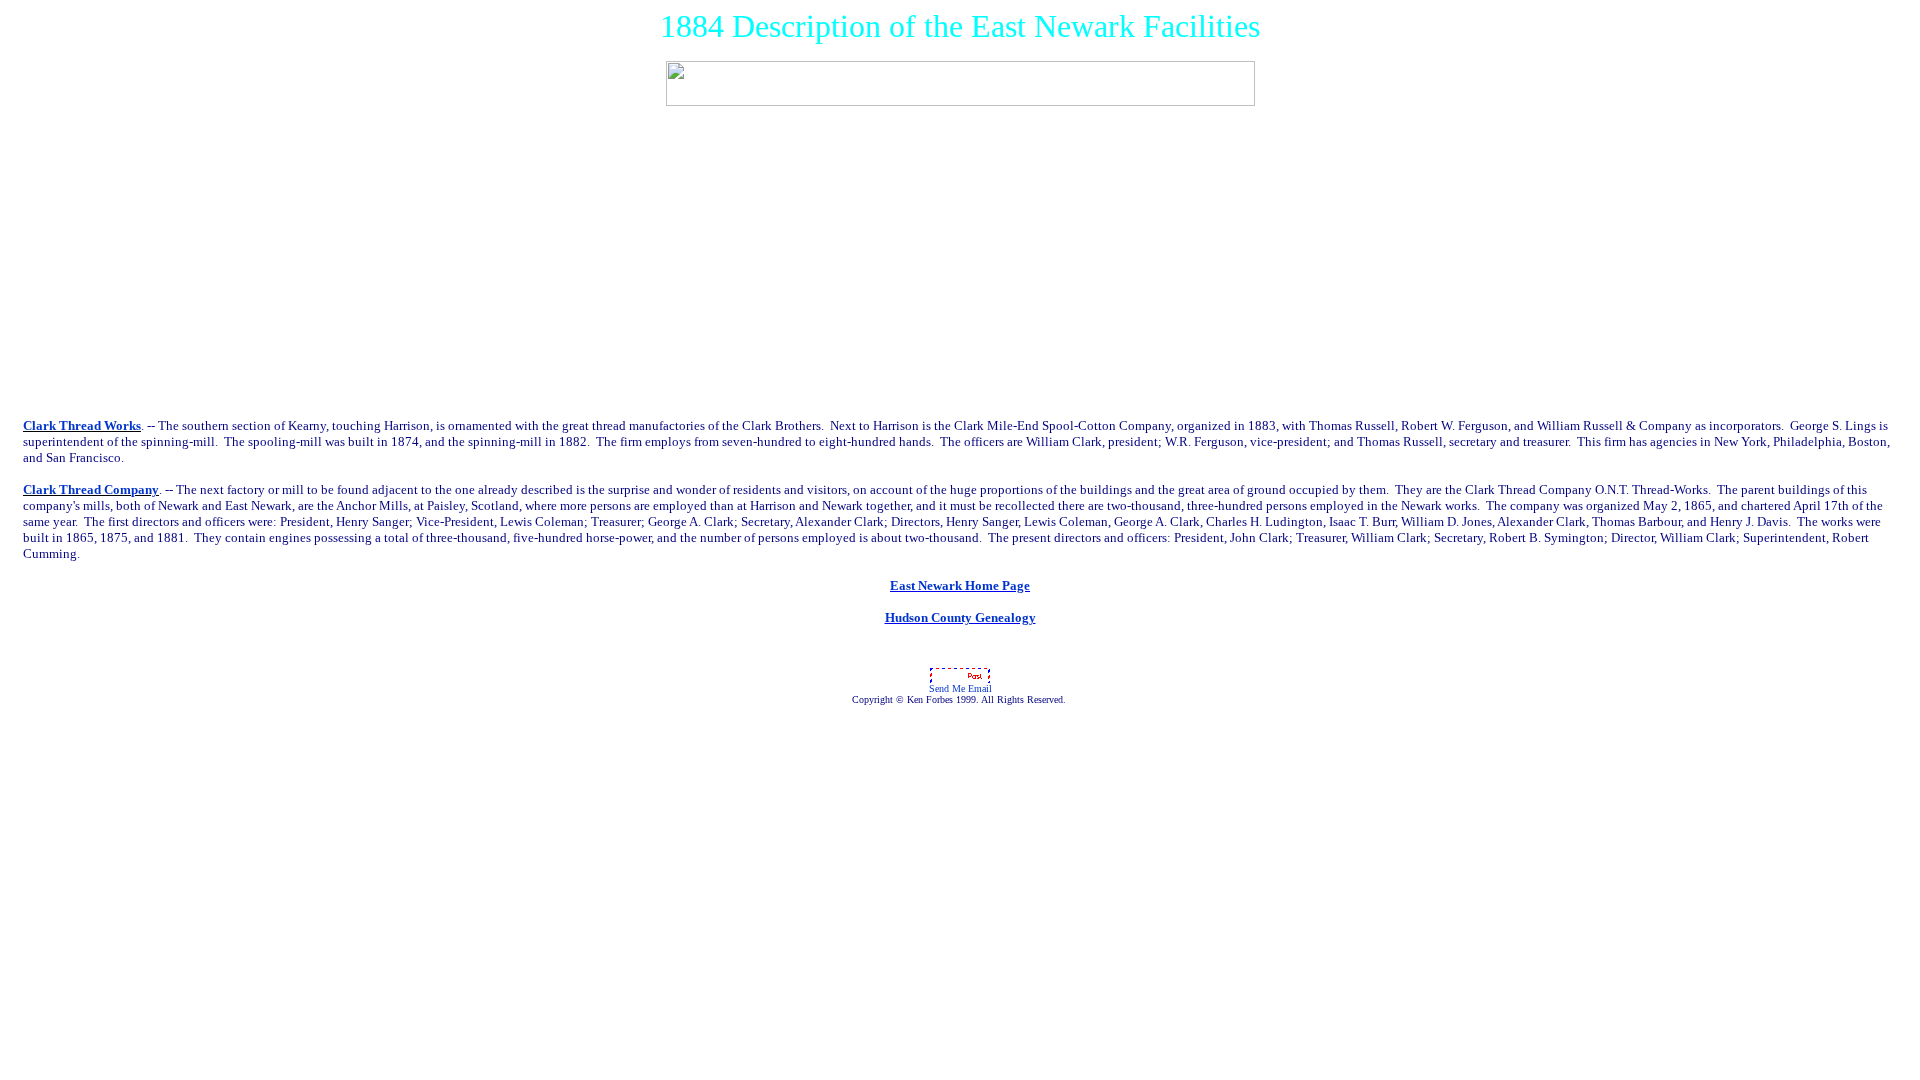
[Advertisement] (960, 262)
